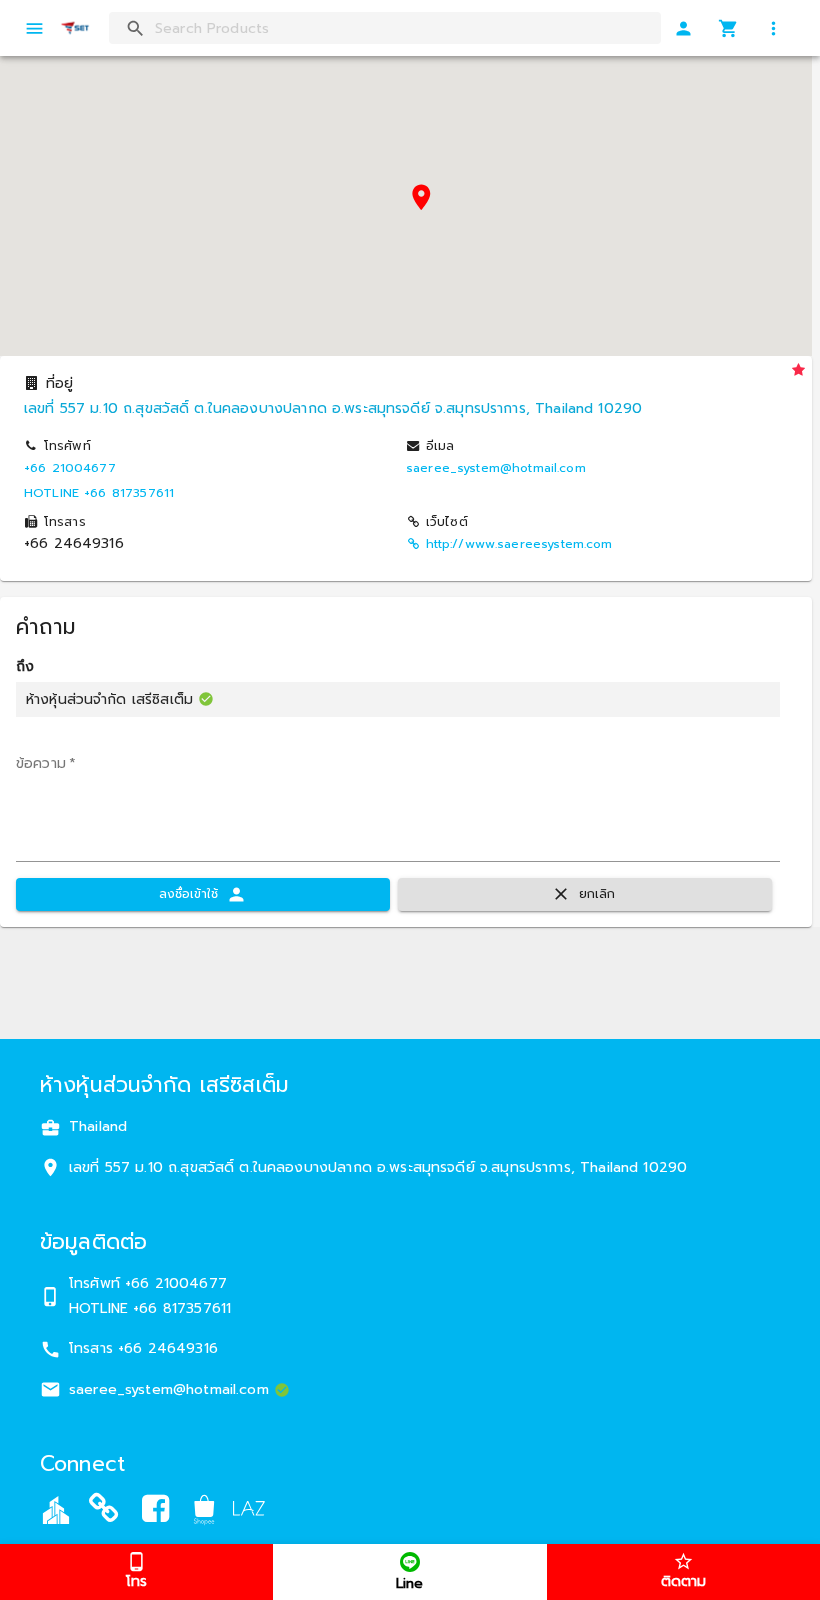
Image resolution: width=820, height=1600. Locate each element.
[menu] (34, 28)
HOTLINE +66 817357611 (99, 493)
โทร (136, 1581)
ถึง (25, 667)
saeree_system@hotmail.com (496, 468)
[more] (773, 28)
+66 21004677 (70, 468)
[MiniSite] (104, 1512)
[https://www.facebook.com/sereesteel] (156, 1512)
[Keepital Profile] (56, 1509)
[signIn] (683, 28)
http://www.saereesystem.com (519, 544)
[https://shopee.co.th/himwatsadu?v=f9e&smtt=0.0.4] (204, 1509)
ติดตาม (683, 1581)
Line (409, 1583)
